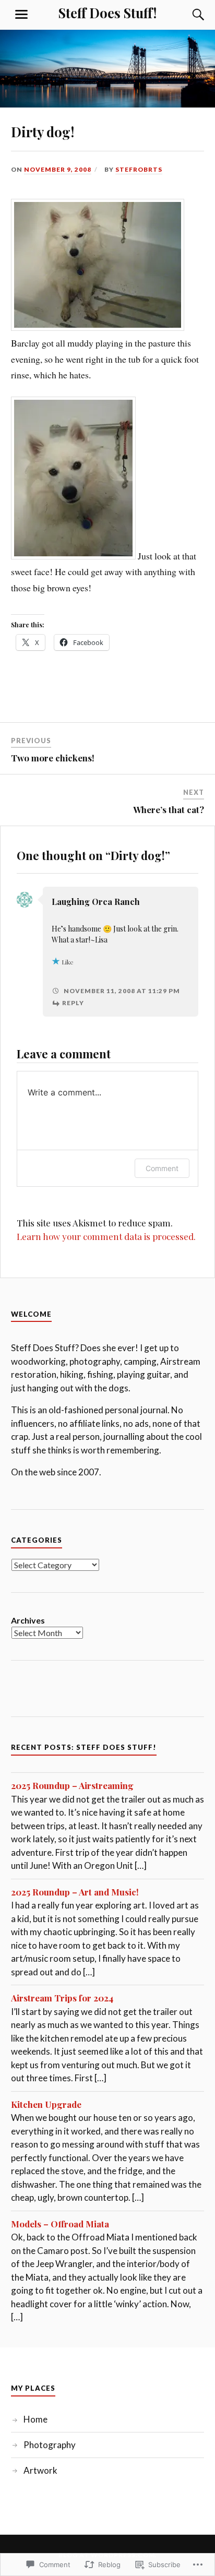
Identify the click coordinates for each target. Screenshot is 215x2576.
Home (35, 2419)
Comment (162, 1168)
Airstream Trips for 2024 (62, 1998)
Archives (28, 1620)
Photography (50, 2445)
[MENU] (21, 15)
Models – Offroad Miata (60, 2224)
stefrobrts (139, 169)
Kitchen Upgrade (46, 2104)
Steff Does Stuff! (107, 13)
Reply (73, 1003)
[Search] (188, 15)
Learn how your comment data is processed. (106, 1236)
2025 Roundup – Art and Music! (75, 1892)
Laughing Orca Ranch (96, 902)
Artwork (40, 2470)
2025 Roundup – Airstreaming (72, 1785)
